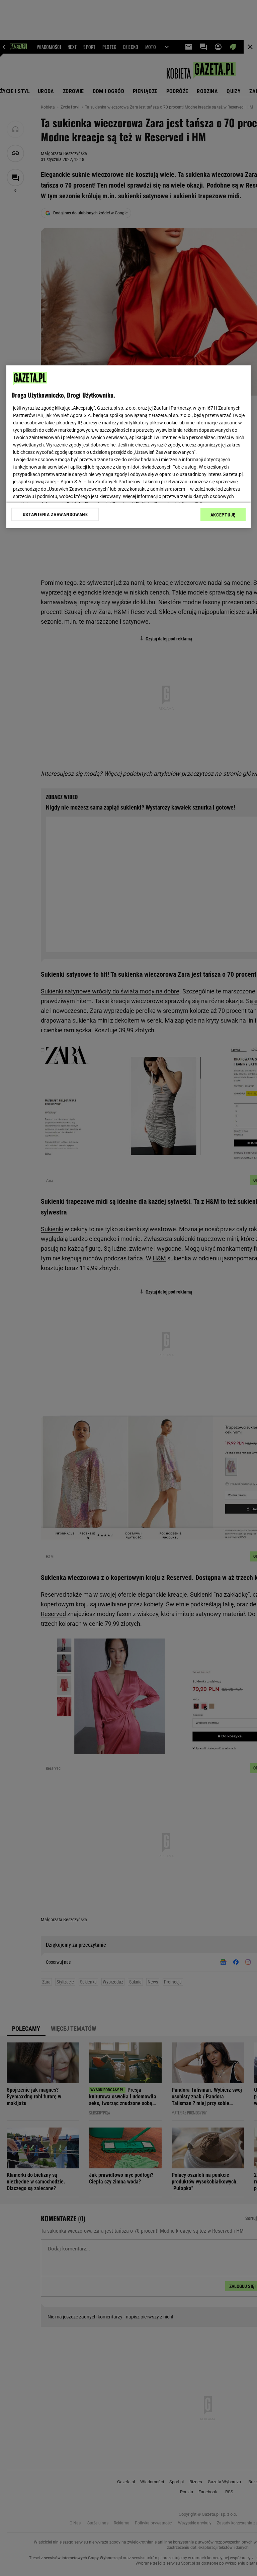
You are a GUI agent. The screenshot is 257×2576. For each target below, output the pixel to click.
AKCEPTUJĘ (223, 514)
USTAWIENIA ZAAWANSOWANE (55, 514)
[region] (128, 446)
